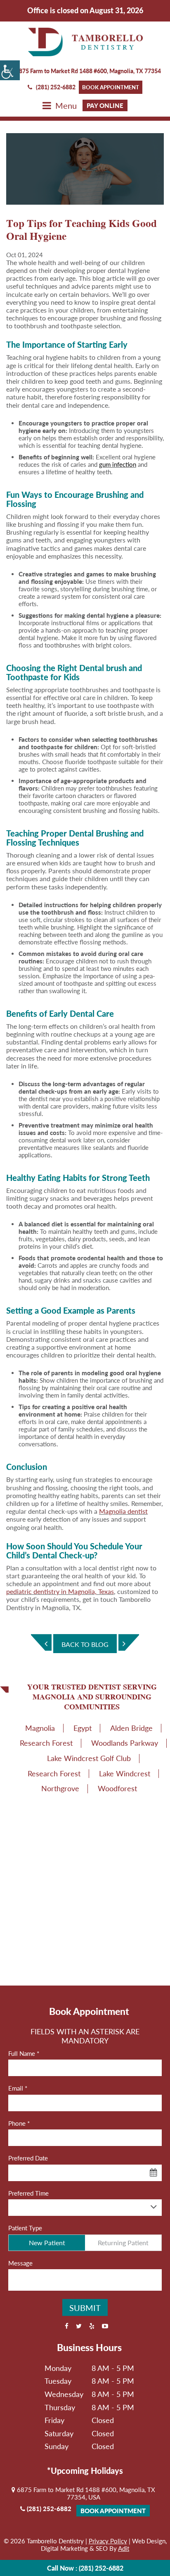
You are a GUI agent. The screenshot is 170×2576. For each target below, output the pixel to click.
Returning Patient (123, 2243)
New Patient (47, 2243)
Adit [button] (124, 2548)
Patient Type (25, 2228)
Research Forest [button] (46, 1743)
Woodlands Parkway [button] (125, 1743)
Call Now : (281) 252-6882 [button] (85, 2568)
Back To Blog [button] (85, 1644)
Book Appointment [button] (111, 87)
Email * (18, 2088)
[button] (10, 70)
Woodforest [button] (117, 1788)
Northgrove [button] (60, 1788)
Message (20, 2263)
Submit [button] (85, 2308)
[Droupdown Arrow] (153, 2207)
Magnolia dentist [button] (123, 1511)
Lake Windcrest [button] (125, 1773)
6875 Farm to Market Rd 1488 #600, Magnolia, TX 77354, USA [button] (85, 2493)
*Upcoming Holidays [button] (85, 2471)
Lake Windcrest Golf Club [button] (89, 1758)
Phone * (19, 2123)
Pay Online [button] (105, 105)
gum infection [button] (118, 464)
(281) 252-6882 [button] (56, 87)
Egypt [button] (83, 1728)
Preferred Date (28, 2158)
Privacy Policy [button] (108, 2541)
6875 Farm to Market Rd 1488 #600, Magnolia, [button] (88, 71)
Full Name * (24, 2053)
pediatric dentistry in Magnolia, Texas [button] (60, 1591)
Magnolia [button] (40, 1728)
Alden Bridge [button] (131, 1728)
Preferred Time (28, 2193)
